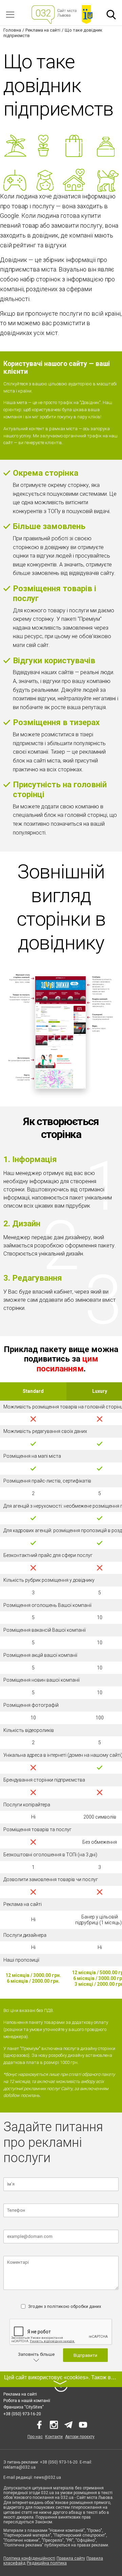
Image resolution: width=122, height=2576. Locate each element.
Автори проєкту (80, 2437)
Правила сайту (71, 2558)
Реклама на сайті (20, 2394)
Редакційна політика (47, 2563)
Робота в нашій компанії (27, 2401)
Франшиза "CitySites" (24, 2407)
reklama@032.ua (19, 2467)
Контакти (54, 2437)
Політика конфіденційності (29, 2558)
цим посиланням (67, 1364)
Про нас (35, 2437)
